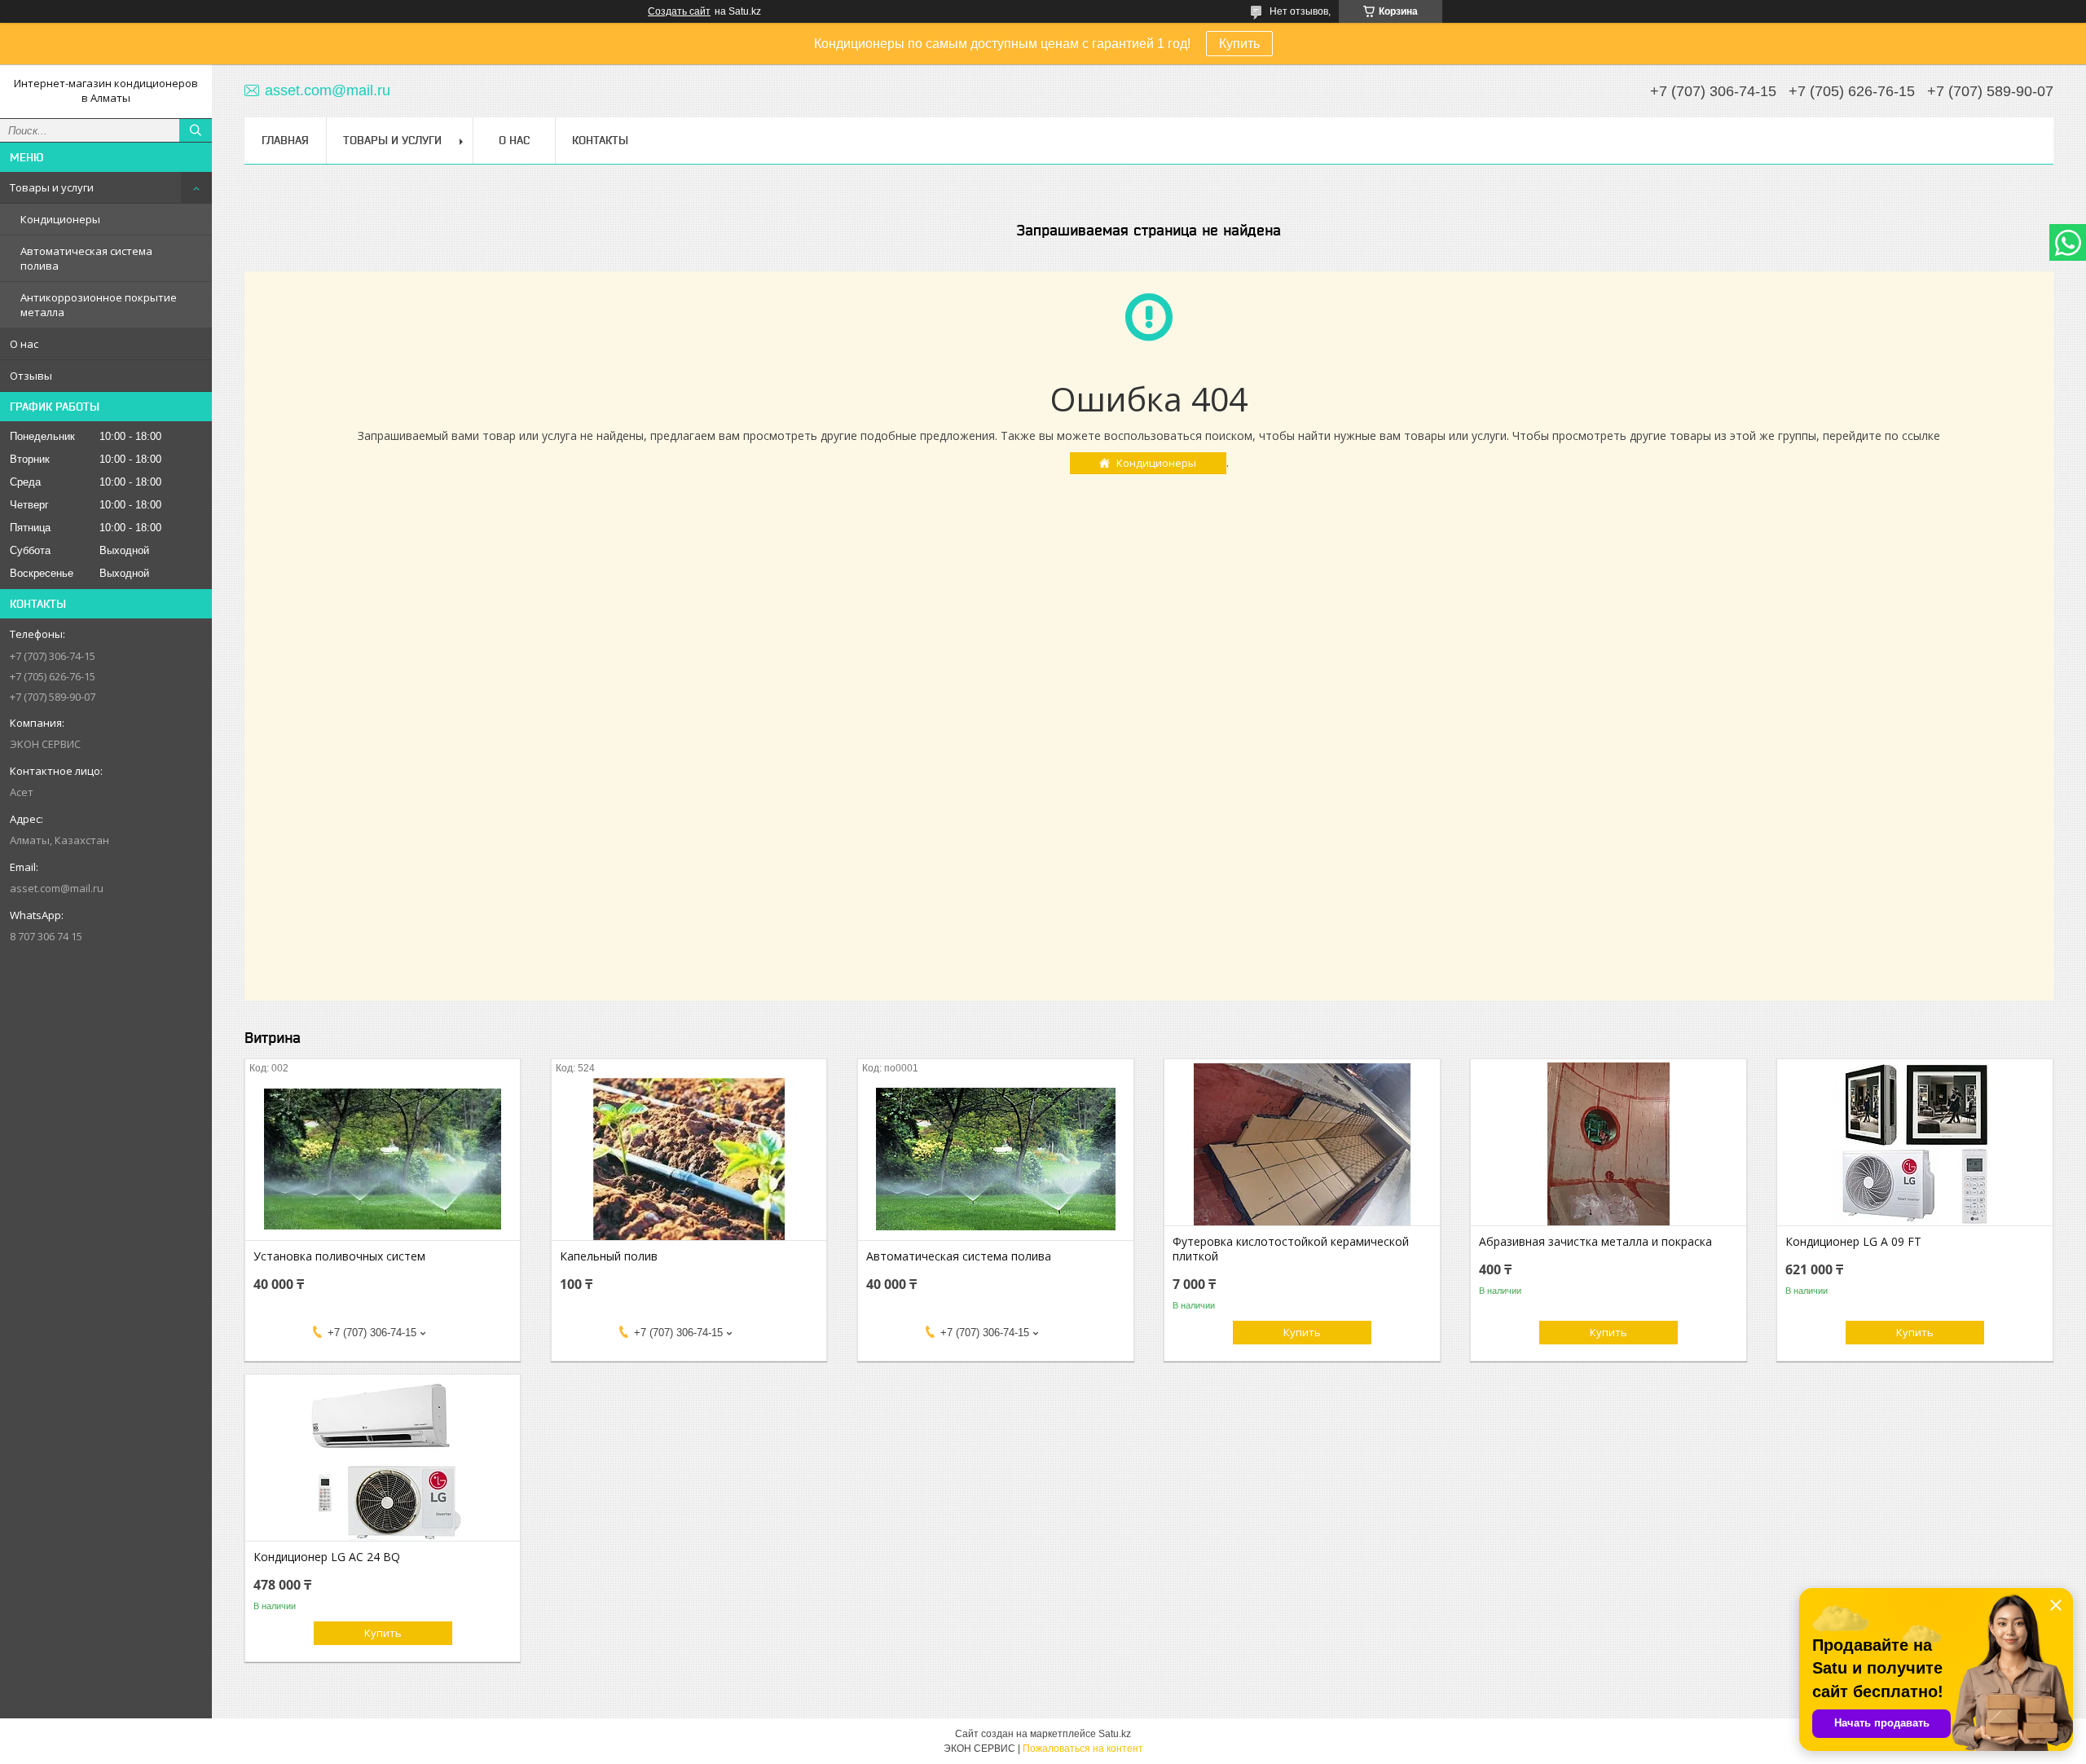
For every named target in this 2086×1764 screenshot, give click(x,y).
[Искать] (196, 130)
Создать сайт (679, 11)
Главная (285, 140)
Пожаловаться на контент (1083, 1749)
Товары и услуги (52, 187)
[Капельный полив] (689, 1159)
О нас (24, 344)
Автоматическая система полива (86, 258)
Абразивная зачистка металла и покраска (1595, 1242)
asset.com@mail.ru (57, 888)
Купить (1239, 44)
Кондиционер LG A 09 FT (1853, 1242)
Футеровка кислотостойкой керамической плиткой (1291, 1249)
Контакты (600, 140)
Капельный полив (609, 1256)
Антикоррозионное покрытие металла (99, 305)
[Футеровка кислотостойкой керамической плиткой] (1302, 1144)
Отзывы (31, 376)
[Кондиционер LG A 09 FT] (1914, 1144)
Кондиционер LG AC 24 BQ (327, 1557)
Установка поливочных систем (339, 1256)
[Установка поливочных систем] (383, 1159)
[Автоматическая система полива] (995, 1159)
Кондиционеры (60, 219)
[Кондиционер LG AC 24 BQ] (383, 1459)
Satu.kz (1115, 1734)
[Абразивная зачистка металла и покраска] (1608, 1144)
